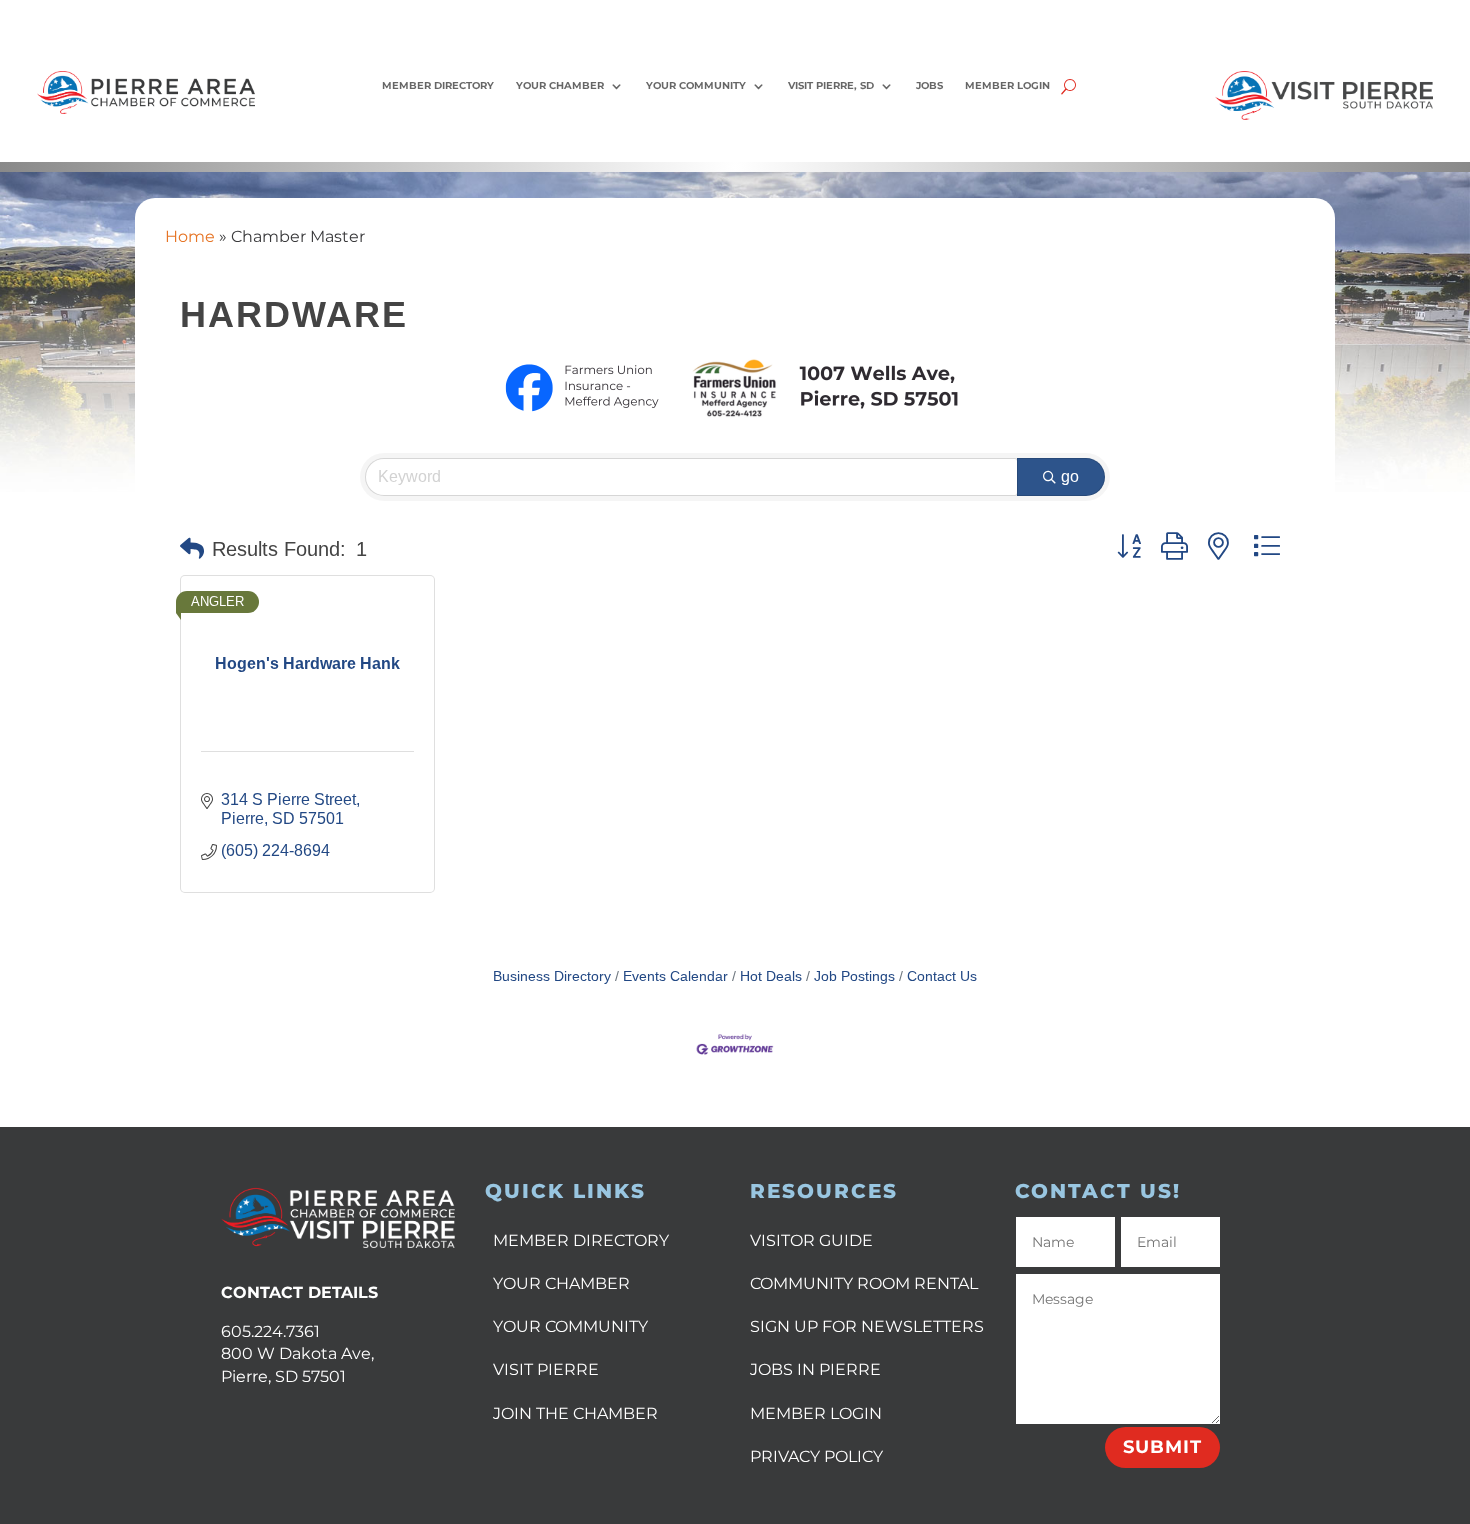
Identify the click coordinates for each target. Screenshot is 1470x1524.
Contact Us (942, 976)
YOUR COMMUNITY (570, 1326)
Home (190, 236)
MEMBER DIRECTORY (581, 1240)
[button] (192, 549)
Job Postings (854, 976)
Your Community (696, 85)
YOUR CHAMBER (561, 1283)
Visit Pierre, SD (831, 85)
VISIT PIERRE (546, 1369)
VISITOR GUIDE (811, 1240)
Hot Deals (771, 976)
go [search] (1070, 476)
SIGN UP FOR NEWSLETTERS (867, 1326)
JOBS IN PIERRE (815, 1369)
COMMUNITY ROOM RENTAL (864, 1283)
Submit (1162, 1447)
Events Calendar (675, 976)
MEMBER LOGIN (816, 1413)
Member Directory (438, 85)
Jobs (929, 85)
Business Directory (552, 976)
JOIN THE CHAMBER (575, 1413)
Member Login (1007, 85)
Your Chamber (560, 85)
